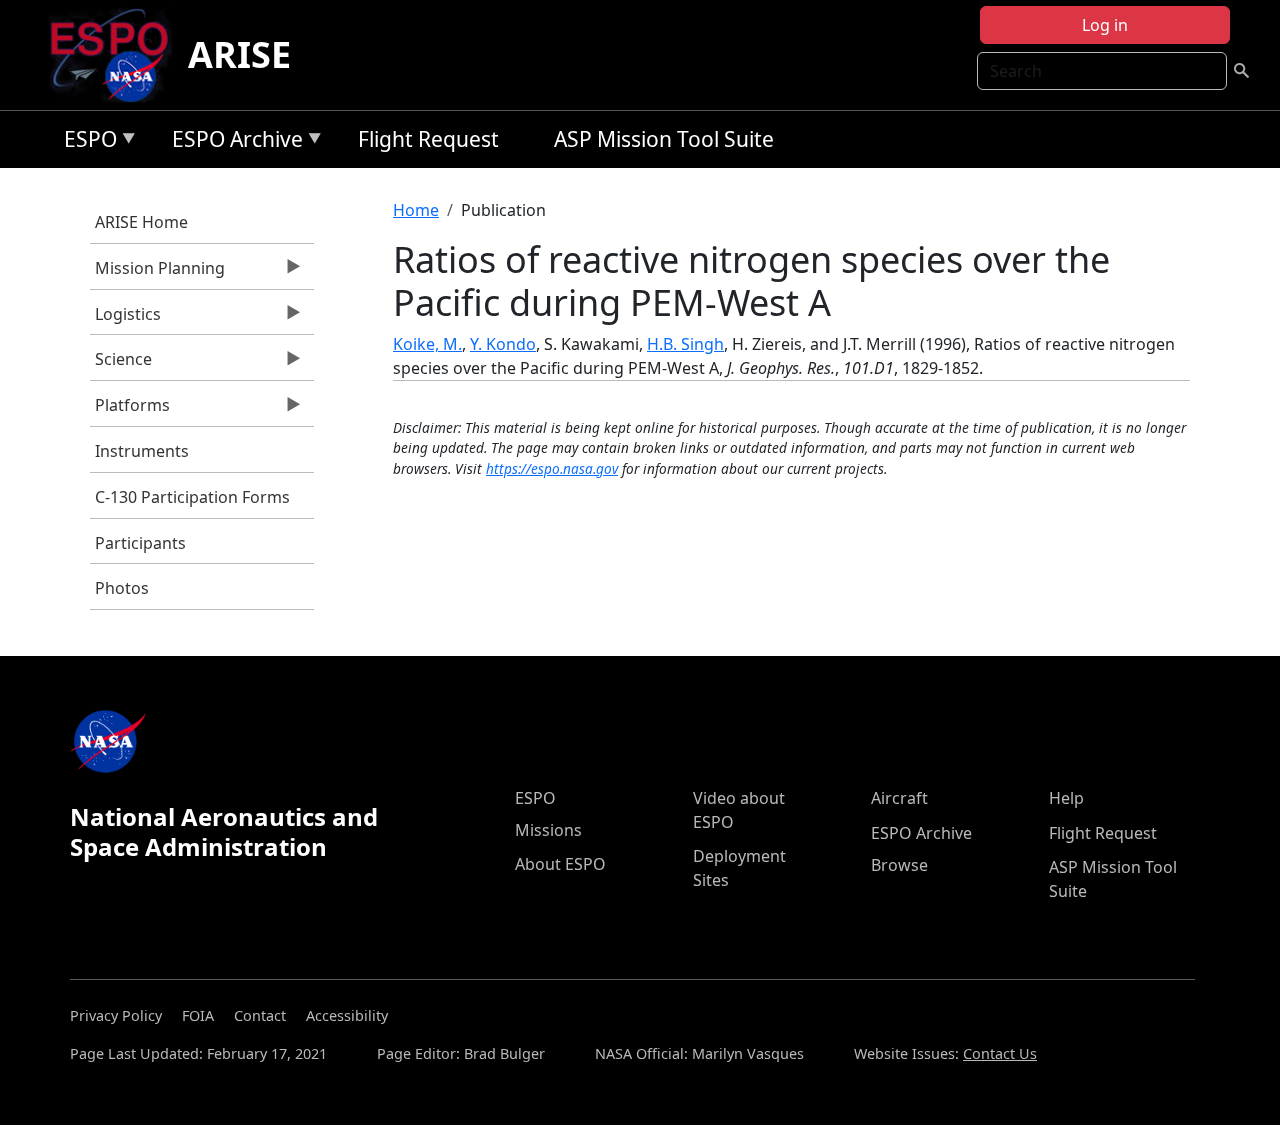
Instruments (142, 451)
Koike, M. (427, 344)
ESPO (85, 142)
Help (1066, 798)
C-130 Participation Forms (192, 497)
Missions (548, 830)
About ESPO (560, 864)
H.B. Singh (685, 344)
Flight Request (428, 139)
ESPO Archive (232, 142)
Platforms (130, 410)
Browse (899, 865)
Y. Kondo (503, 344)
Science (121, 364)
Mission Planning (157, 273)
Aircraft (899, 798)
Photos (122, 588)
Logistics (125, 319)
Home (416, 210)
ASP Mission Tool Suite (664, 139)
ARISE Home (141, 222)
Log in (1105, 25)
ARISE (239, 54)
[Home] (117, 55)
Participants (140, 543)
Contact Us (1000, 1053)
